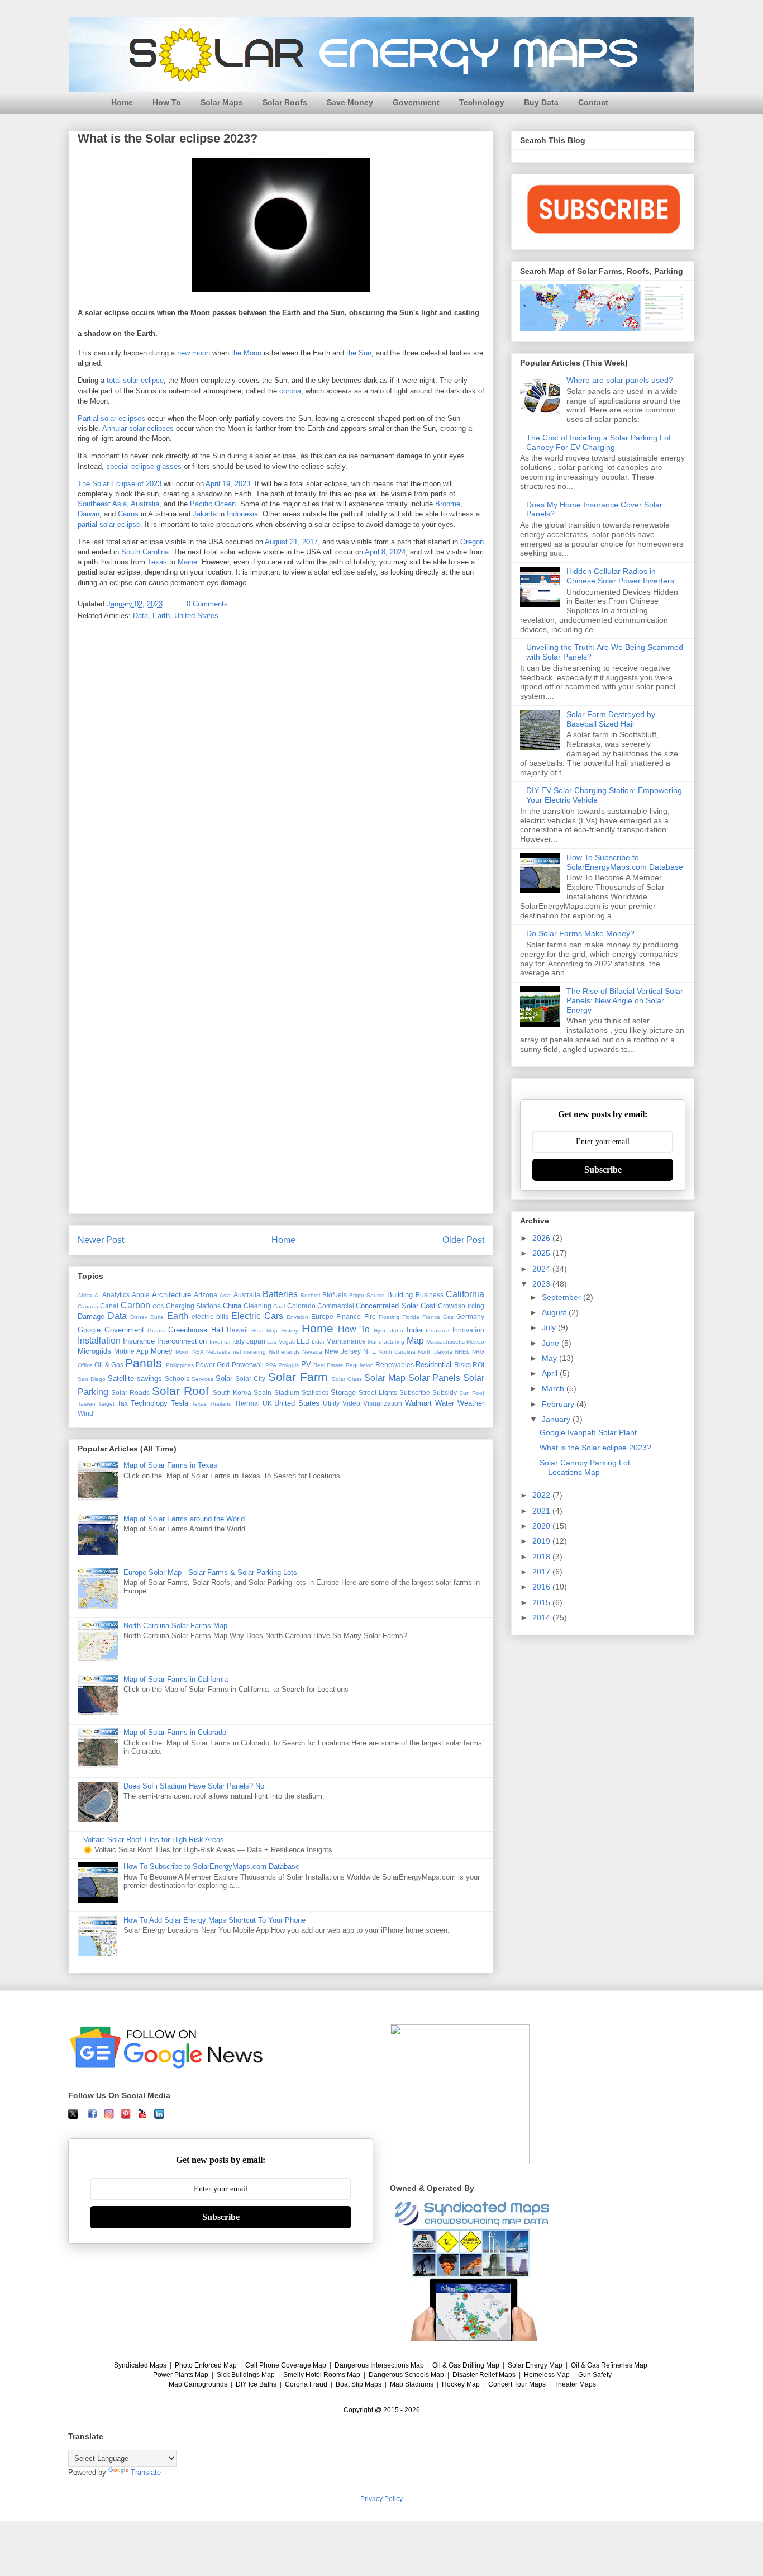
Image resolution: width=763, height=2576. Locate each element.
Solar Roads (130, 1393)
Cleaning (257, 1306)
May (550, 1358)
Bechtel (310, 1295)
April (551, 1373)
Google (89, 1330)
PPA (271, 1365)
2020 (542, 1526)
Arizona (206, 1295)
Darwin (89, 514)
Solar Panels (434, 1378)
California (465, 1294)
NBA (198, 1352)
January (557, 1419)
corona (290, 391)
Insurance (139, 1341)
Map (415, 1341)
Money (162, 1351)
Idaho (396, 1330)
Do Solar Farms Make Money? (580, 933)
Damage (91, 1317)
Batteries (280, 1294)
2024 (542, 1269)
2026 (542, 1238)
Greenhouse (188, 1330)
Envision (297, 1317)
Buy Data (541, 102)
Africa (85, 1295)
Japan (256, 1341)
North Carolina (397, 1352)
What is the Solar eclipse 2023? (595, 1448)
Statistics (315, 1393)
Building (400, 1295)
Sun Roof (472, 1393)
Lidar (318, 1342)
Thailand (221, 1404)
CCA (158, 1306)
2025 (542, 1253)
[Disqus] (281, 776)
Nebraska (218, 1352)
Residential (433, 1365)
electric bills (210, 1317)
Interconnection (182, 1341)
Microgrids (94, 1351)
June (552, 1343)
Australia (145, 504)
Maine (187, 562)
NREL (462, 1352)
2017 (542, 1572)
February (559, 1404)
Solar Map (385, 1378)
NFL (369, 1351)
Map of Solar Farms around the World (184, 1519)
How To (167, 102)
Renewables (395, 1365)
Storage (343, 1393)
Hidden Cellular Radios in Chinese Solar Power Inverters (620, 576)
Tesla (180, 1403)
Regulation (360, 1365)
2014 (542, 1617)
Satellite (121, 1379)
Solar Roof (180, 1391)
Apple (141, 1295)
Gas (448, 1317)
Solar (224, 1379)
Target (106, 1404)
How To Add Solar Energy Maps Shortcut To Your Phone (214, 1920)
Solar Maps (222, 102)
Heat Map (265, 1330)
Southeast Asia (102, 504)
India (414, 1330)
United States (196, 616)
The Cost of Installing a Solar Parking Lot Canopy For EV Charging (599, 442)
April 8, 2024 (385, 552)
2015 (542, 1602)
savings (149, 1379)
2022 (542, 1495)
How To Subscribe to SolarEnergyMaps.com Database (211, 1866)
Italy (239, 1341)
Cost (428, 1306)
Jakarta (205, 514)
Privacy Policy (381, 2499)
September (562, 1297)
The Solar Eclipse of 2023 (120, 484)
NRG (478, 1352)
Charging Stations (193, 1306)
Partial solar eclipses (111, 418)
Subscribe (415, 1393)
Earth (161, 616)
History (290, 1330)
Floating (389, 1317)
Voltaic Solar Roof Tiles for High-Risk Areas (154, 1840)
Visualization (383, 1403)
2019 (542, 1541)
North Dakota (435, 1352)
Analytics (116, 1295)
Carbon (135, 1305)
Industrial (437, 1330)
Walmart (418, 1403)
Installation (99, 1341)
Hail (217, 1330)
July (550, 1327)
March (554, 1388)
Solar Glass (347, 1379)
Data (140, 616)
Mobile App (131, 1351)
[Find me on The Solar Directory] (460, 2162)
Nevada (312, 1352)
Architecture (171, 1295)
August (555, 1312)
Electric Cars (257, 1316)
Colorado (301, 1306)
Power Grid (213, 1365)
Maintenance (346, 1341)
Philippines (180, 1365)
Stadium (287, 1393)
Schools (177, 1379)
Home (122, 102)
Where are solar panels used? (620, 380)
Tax (123, 1403)
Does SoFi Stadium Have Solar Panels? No (194, 1786)
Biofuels (335, 1295)
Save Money (350, 102)
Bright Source (367, 1295)
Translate (146, 2472)
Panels (144, 1363)
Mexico (475, 1342)
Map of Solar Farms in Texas (170, 1465)
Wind (85, 1413)
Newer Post (101, 1240)
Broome (448, 504)
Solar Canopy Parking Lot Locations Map (585, 1467)
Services (202, 1379)
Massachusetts (445, 1342)
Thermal (247, 1403)
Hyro (380, 1330)
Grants (156, 1330)
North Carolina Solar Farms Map (175, 1626)
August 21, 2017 (291, 542)
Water (445, 1403)
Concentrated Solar (387, 1306)
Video (351, 1403)
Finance (349, 1317)
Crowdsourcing (461, 1306)
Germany (470, 1317)
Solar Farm (298, 1377)
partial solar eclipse (109, 525)
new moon (194, 353)
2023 (542, 1284)
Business (430, 1295)
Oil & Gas (109, 1365)
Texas (157, 562)
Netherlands (284, 1352)
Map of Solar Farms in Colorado (175, 1732)
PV (306, 1365)
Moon (183, 1352)
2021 (542, 1511)
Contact (593, 102)
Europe (322, 1317)
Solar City (250, 1379)
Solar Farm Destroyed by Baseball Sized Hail (611, 719)
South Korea (232, 1393)
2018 (542, 1557)
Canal (109, 1306)
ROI (478, 1365)
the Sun (359, 353)
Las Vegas (281, 1342)
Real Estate (328, 1365)
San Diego (92, 1379)
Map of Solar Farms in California (176, 1679)
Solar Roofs (285, 102)
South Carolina (145, 552)
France (431, 1317)
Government (416, 102)
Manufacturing (386, 1342)
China (232, 1306)
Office (85, 1365)
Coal (279, 1306)
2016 (542, 1587)
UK (267, 1403)
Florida (411, 1317)
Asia (225, 1295)
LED (303, 1341)
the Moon (246, 353)
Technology (482, 102)
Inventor (220, 1342)
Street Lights (378, 1393)
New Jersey (343, 1351)
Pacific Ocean (213, 504)
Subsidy (445, 1393)
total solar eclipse (135, 380)
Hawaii (237, 1330)
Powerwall (248, 1365)
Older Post (463, 1240)
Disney (139, 1317)
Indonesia (242, 514)
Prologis (288, 1365)
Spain (263, 1393)
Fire (370, 1317)
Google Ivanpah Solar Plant (588, 1432)
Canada (88, 1306)
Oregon (472, 542)
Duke (157, 1317)
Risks (462, 1365)
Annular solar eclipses (138, 428)
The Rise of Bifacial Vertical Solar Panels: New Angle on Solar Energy (625, 1000)
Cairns (128, 514)
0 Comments (207, 604)
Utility (331, 1403)
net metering (249, 1352)
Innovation (468, 1330)
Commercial (336, 1306)
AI (97, 1295)
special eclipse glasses (144, 466)
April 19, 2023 (228, 484)
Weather (471, 1403)
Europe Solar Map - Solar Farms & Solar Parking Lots (210, 1572)
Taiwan (87, 1404)
